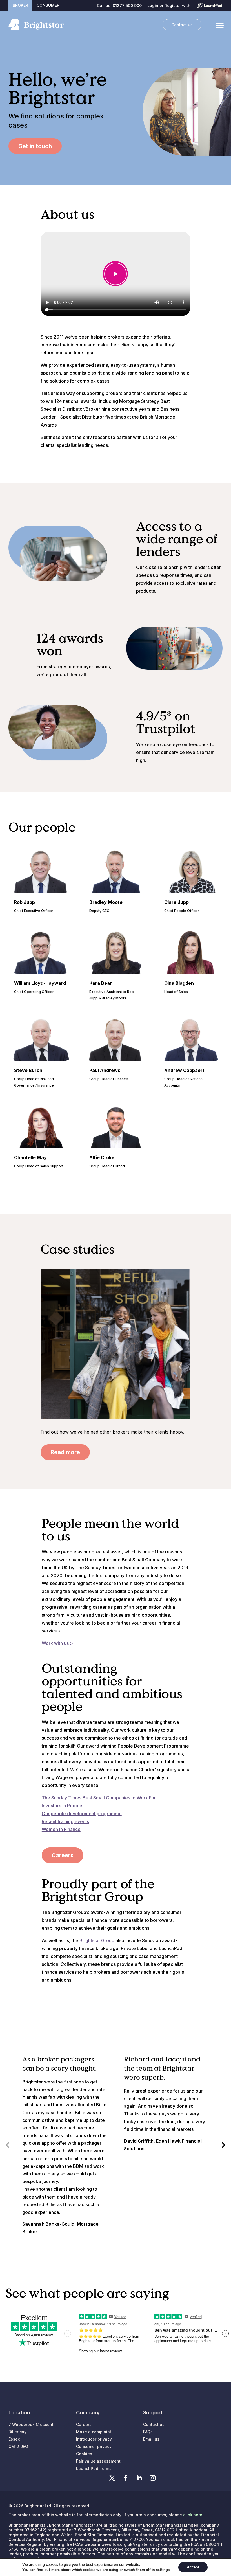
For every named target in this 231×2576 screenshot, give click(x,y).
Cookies (84, 2454)
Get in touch (35, 146)
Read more (65, 1452)
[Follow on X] (112, 2478)
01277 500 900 (127, 6)
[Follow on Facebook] (126, 2478)
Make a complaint (94, 2432)
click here (193, 2515)
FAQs (148, 2432)
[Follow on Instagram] (153, 2478)
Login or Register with (169, 6)
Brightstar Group (97, 1940)
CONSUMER (48, 5)
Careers (63, 1855)
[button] (224, 2145)
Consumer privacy (94, 2446)
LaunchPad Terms (94, 2468)
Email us (151, 2439)
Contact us (182, 25)
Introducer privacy (94, 2439)
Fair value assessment (98, 2461)
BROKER (20, 5)
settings (163, 2570)
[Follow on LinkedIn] (139, 2478)
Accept (193, 2567)
